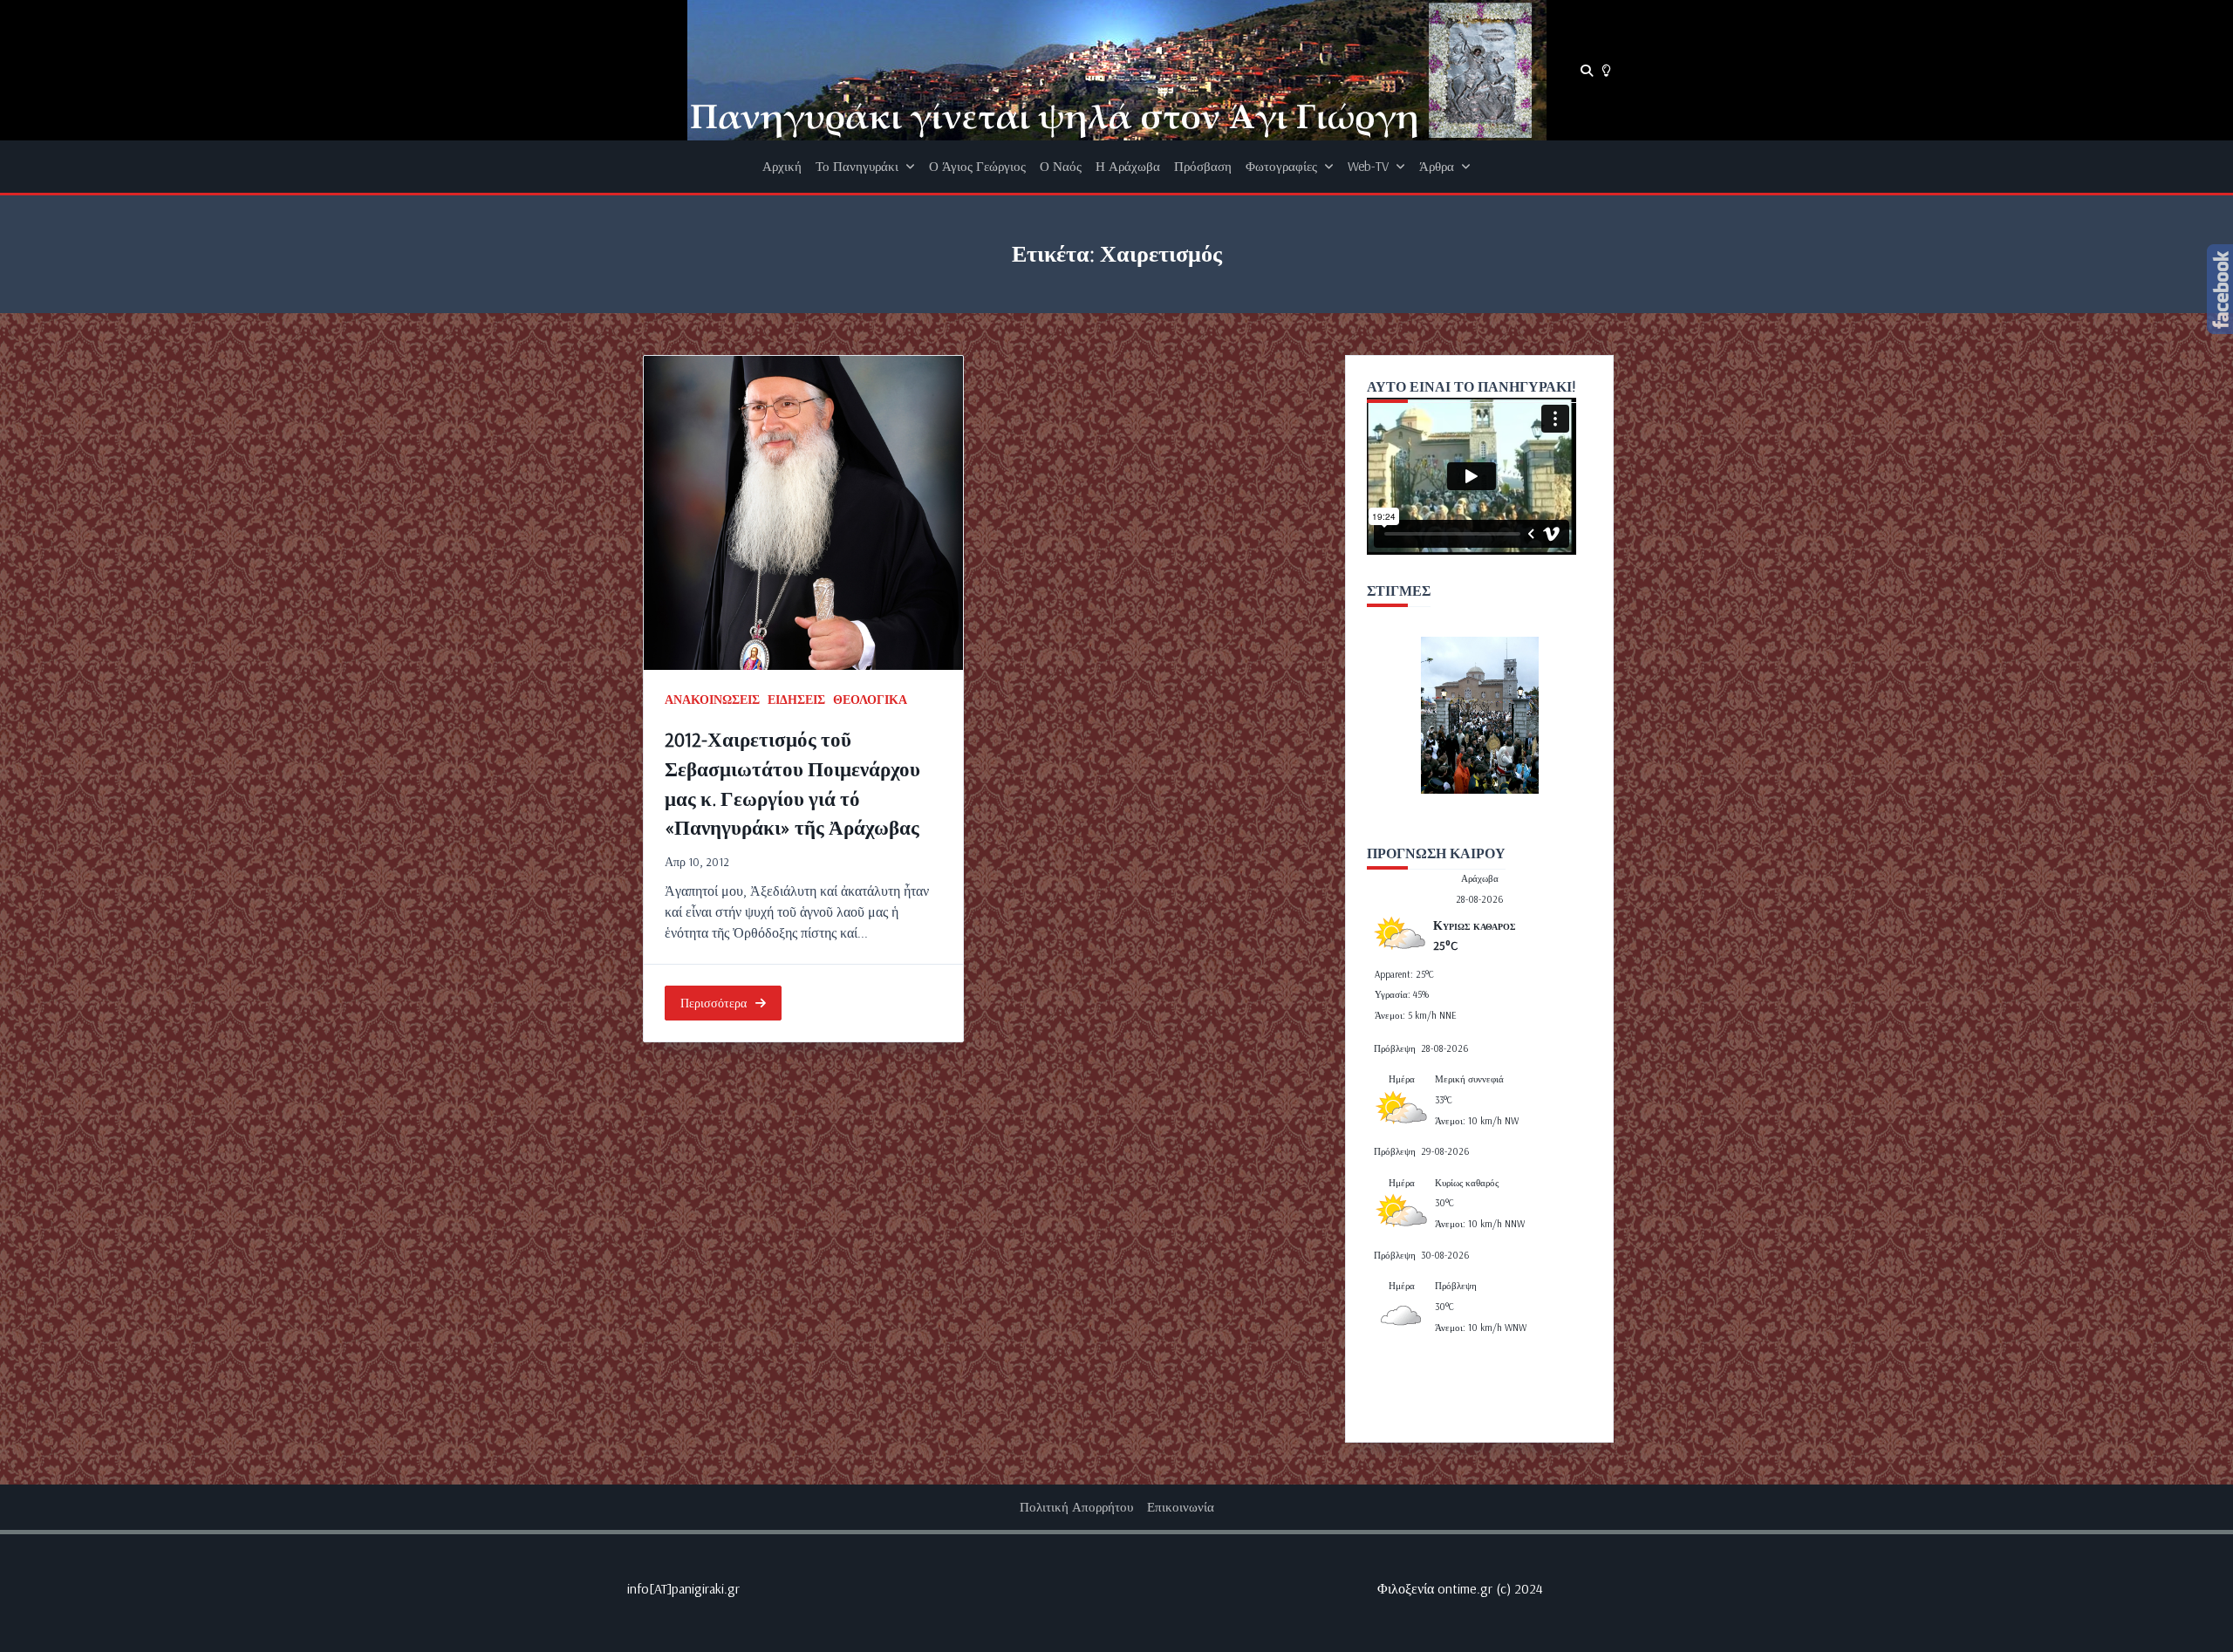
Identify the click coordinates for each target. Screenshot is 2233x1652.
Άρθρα (1437, 166)
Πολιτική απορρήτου (1076, 1507)
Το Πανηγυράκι (857, 166)
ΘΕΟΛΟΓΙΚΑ (870, 699)
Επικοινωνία (1181, 1507)
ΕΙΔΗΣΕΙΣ (796, 699)
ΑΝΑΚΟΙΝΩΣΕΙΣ (712, 699)
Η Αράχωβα (1128, 166)
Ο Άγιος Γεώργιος (977, 166)
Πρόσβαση (1203, 166)
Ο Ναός (1061, 166)
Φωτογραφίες (1281, 166)
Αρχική (782, 166)
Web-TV (1368, 166)
